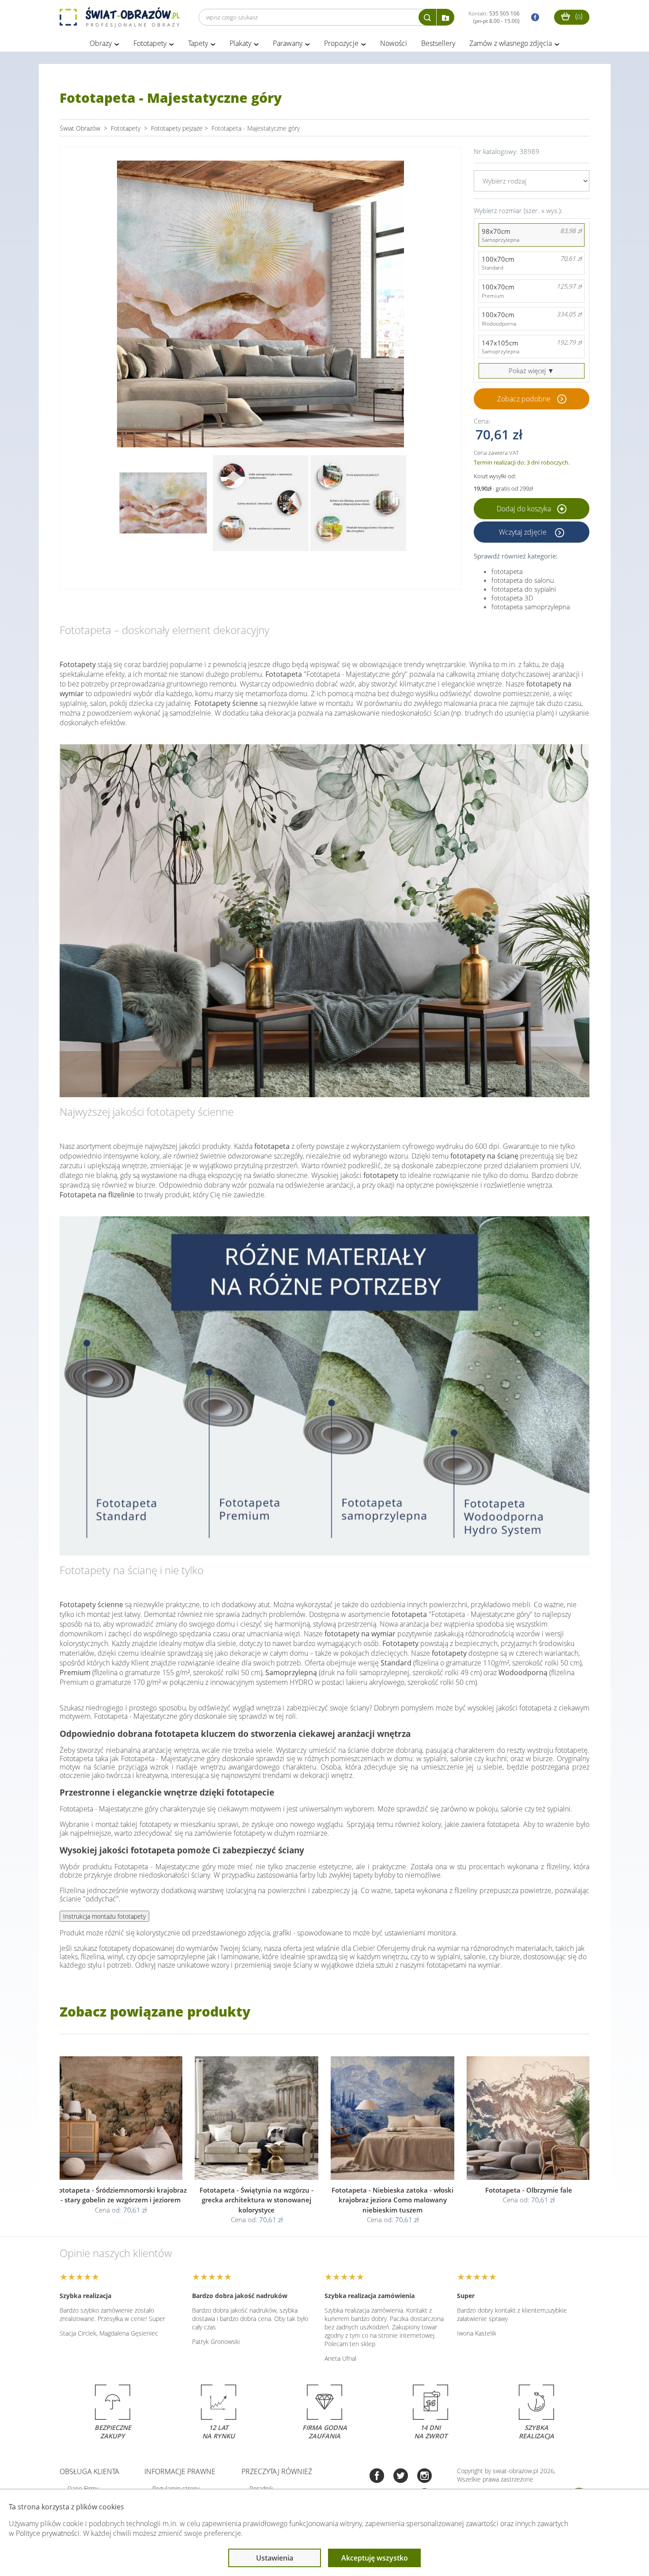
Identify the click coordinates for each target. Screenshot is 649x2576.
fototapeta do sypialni (524, 589)
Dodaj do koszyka (525, 509)
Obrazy (101, 43)
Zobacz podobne (524, 399)
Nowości (394, 43)
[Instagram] (424, 2477)
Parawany (288, 43)
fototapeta (507, 571)
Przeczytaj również (277, 2471)
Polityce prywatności (48, 2533)
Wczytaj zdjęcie (524, 532)
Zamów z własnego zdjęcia (511, 43)
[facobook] (533, 17)
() (578, 16)
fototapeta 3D (512, 598)
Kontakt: (494, 17)
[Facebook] (377, 2477)
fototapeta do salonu (523, 580)
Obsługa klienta (89, 2471)
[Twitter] (401, 2477)
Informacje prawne (180, 2471)
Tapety (198, 43)
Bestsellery (438, 43)
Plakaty (240, 43)
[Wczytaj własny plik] (445, 17)
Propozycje (341, 43)
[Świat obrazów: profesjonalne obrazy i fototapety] (120, 17)
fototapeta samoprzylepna (531, 607)
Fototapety (150, 43)
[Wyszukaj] (427, 17)
